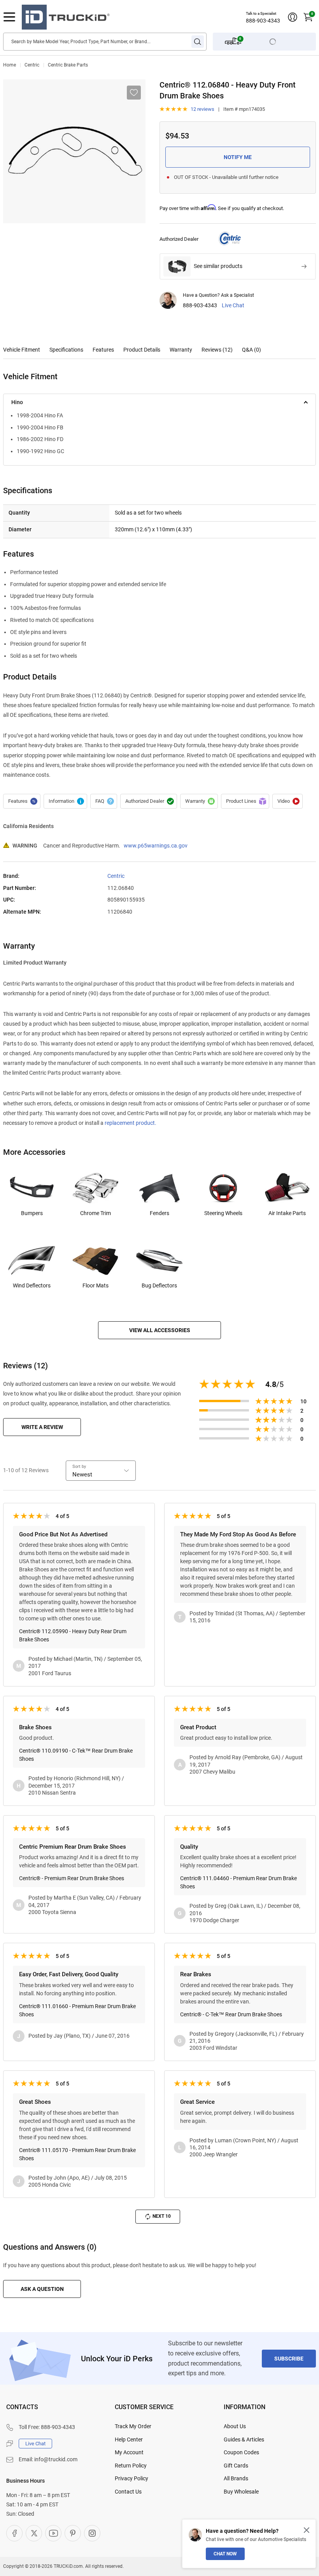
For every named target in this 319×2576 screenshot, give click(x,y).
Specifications (66, 350)
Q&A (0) (252, 350)
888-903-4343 (263, 21)
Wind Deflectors (32, 1285)
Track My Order (133, 2426)
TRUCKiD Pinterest (73, 2533)
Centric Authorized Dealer (149, 801)
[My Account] (293, 17)
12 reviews (202, 109)
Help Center (129, 2439)
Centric (32, 65)
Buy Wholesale (241, 2492)
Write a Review (42, 1427)
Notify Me (238, 157)
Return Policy (131, 2466)
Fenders (159, 1213)
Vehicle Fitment (22, 350)
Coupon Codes (241, 2452)
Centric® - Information (65, 801)
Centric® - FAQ (104, 801)
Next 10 (162, 2216)
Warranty (181, 350)
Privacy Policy (131, 2478)
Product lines (245, 801)
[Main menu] (9, 17)
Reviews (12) (217, 350)
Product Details (142, 350)
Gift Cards (236, 2466)
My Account (129, 2452)
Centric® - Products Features (22, 801)
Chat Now (225, 2554)
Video (287, 801)
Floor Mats (96, 1285)
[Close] (307, 2530)
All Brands (236, 2478)
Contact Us (128, 2492)
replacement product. (131, 1123)
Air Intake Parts (287, 1213)
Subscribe (289, 2359)
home (10, 65)
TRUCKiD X (34, 2533)
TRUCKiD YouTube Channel (53, 2533)
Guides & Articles (244, 2439)
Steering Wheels (223, 1213)
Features (103, 350)
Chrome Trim (96, 1213)
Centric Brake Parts (68, 65)
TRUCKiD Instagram (92, 2533)
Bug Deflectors (159, 1285)
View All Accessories (160, 1330)
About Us (235, 2426)
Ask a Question (42, 2289)
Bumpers (32, 1213)
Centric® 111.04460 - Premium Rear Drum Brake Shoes (238, 1882)
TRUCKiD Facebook (14, 2533)
